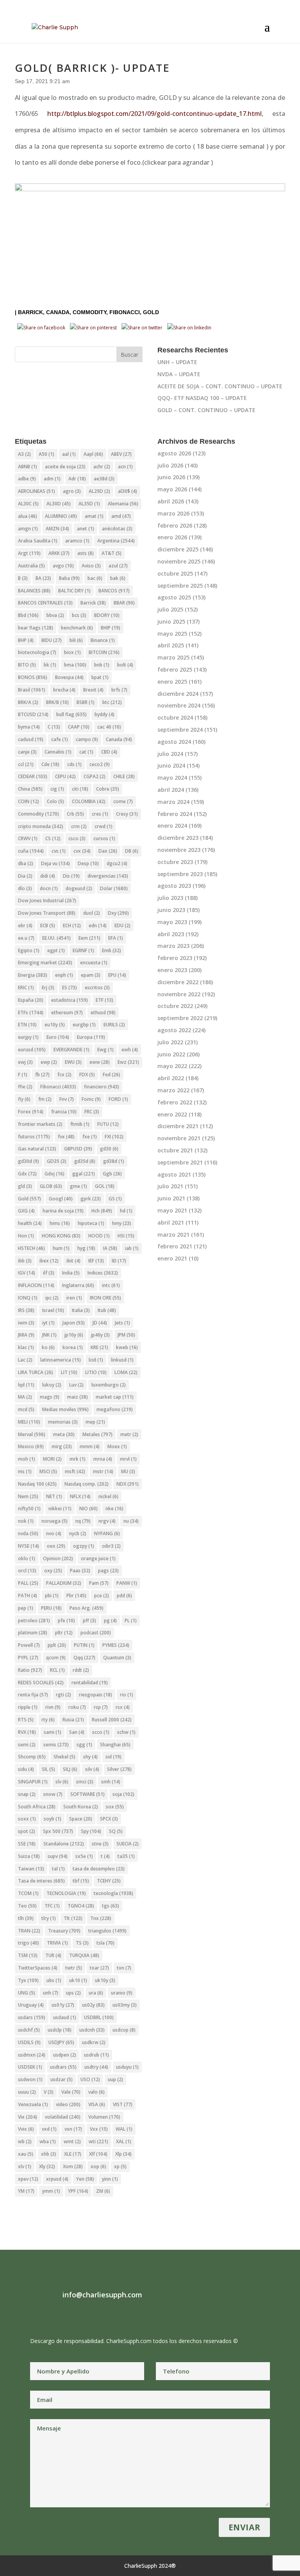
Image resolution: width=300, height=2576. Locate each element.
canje (27, 752)
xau (26, 2154)
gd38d (114, 1161)
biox (72, 652)
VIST (123, 2104)
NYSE (29, 1546)
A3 (24, 454)
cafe (60, 739)
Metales (97, 1434)
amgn (28, 529)
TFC (52, 1906)
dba (26, 863)
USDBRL (99, 2017)
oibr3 (111, 1546)
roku (77, 1707)
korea (73, 1347)
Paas (80, 1571)
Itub (107, 1310)
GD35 (57, 1161)
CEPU (65, 776)
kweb (127, 1347)
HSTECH (31, 1248)
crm (79, 826)
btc (112, 702)
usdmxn (32, 2055)
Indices (103, 1273)
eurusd (32, 1050)
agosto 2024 (174, 742)
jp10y (74, 1335)
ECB (48, 925)
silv (92, 1769)
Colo (55, 801)
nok (26, 1521)
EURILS (114, 1025)
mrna (103, 1459)
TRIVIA (57, 1943)
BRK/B (57, 702)
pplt (57, 1645)
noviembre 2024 (179, 705)
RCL (57, 1670)
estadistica (70, 1000)
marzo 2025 (173, 657)
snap (27, 1794)
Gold (151, 312)
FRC (92, 1112)
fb (42, 1075)
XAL (124, 2141)
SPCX (109, 1819)
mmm (90, 1446)
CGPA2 (95, 776)
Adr (77, 479)
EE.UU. (56, 938)
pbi (52, 1596)
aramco (77, 541)
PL (131, 1620)
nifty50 (29, 1508)
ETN (27, 1025)
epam (91, 975)
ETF (104, 1000)
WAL (124, 2129)
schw (126, 1732)
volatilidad (63, 2117)
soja (123, 1794)
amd (121, 516)
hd (126, 1211)
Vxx (99, 2129)
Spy (91, 1831)
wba (48, 2141)
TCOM (28, 1893)
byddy (104, 714)
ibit (73, 1261)
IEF (96, 1261)
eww (100, 1062)
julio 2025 (170, 609)
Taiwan (31, 1869)
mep (95, 1422)
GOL (105, 1186)
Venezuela (33, 2104)
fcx (64, 1075)
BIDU (52, 640)
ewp (49, 1062)
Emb (112, 950)
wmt (72, 2141)
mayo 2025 (172, 634)
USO (90, 2079)
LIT (69, 1372)
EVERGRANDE (71, 1050)
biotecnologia (37, 652)
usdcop (124, 2030)
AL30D (59, 504)
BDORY (107, 615)
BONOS (33, 677)
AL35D (89, 504)
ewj (25, 1062)
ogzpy (84, 1546)
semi (27, 1745)
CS (53, 838)
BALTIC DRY (74, 591)
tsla (105, 1943)
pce (102, 1596)
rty (48, 1720)
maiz (78, 1397)
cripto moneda (41, 826)
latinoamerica (61, 1360)
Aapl (93, 454)
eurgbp (84, 1025)
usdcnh (92, 2030)
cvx (82, 851)
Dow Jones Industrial (47, 900)
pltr (64, 1633)
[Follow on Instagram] (52, 2315)
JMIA (26, 1335)
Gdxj (54, 1174)
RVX (27, 1732)
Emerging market (45, 963)
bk (50, 665)
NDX (128, 1484)
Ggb (112, 1174)
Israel (53, 1310)
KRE (99, 1347)
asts (86, 553)
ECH (72, 925)
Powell (29, 1645)
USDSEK (30, 2067)
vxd (49, 2129)
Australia (31, 566)
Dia (25, 876)
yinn (110, 2179)
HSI (126, 1236)
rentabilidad (90, 1683)
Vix (28, 2117)
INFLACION (36, 1285)
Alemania (123, 504)
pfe (66, 1620)
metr (129, 1434)
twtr (74, 1968)
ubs (54, 1980)
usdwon (30, 2079)
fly (24, 1099)
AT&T (112, 553)
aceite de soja (65, 467)
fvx (66, 1137)
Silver (119, 1769)
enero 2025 (172, 682)
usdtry (96, 2067)
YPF (78, 2191)
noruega (54, 1521)
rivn (53, 1707)
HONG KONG (61, 1236)
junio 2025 (171, 621)
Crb (75, 814)
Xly (47, 2166)
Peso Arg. (87, 1608)
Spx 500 (58, 1831)
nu (131, 1521)
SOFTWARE (87, 1794)
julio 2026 (170, 465)
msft (75, 1471)
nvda (28, 1533)
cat (86, 752)
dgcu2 (117, 863)
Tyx (28, 1980)
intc (111, 1285)
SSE (27, 1844)
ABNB (28, 467)
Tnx (101, 1918)
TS (82, 1943)
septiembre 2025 (180, 586)
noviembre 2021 (179, 1138)
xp (120, 2166)
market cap (115, 1397)
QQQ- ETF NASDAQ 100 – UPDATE (202, 398)
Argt (29, 553)
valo (96, 2092)
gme (79, 1186)
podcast (96, 1633)
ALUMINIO (61, 516)
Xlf (98, 2154)
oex (56, 1546)
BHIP (111, 628)
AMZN (57, 529)
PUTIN (84, 1645)
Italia (81, 1310)
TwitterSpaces (38, 1968)
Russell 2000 (112, 1720)
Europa (91, 1037)
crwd (104, 826)
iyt (48, 1323)
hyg (86, 1248)
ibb (25, 1261)
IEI (119, 1261)
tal (58, 1869)
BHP (26, 640)
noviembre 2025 (179, 561)
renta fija (33, 1695)
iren (74, 1298)
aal (69, 454)
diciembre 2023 (178, 838)
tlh (26, 1918)
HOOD (99, 1236)
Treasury (64, 1931)
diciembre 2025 (178, 549)
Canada (58, 312)
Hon (26, 1236)
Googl (61, 1199)
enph (64, 975)
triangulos (107, 1931)
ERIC (26, 988)
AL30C (28, 504)
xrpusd (57, 2179)
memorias (63, 1422)
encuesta (94, 963)
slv (62, 1782)
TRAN (29, 1931)
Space (81, 1819)
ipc (52, 1298)
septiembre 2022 (180, 1018)
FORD (118, 1099)
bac (95, 578)
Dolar (114, 888)
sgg (84, 1745)
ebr (25, 925)
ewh (130, 1050)
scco (101, 1732)
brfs (119, 690)
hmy (122, 1223)
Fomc (91, 1099)
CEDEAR (33, 776)
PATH (28, 1596)
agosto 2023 (174, 886)
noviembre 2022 (179, 994)
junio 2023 (171, 910)
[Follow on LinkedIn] (68, 2315)
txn (124, 1968)
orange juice (98, 1558)
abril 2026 (171, 501)
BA (43, 578)
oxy (53, 1571)
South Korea (81, 1807)
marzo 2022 (173, 1090)
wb (25, 2141)
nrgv (107, 1521)
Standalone (64, 1844)
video (68, 2104)
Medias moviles (65, 1409)
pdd (124, 1596)
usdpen (65, 2055)
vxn (73, 2129)
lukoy (52, 1385)
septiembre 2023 (180, 874)
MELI (29, 1422)
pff (89, 1620)
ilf (49, 1273)
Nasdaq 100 (37, 1484)
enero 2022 (172, 1114)
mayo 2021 (172, 1210)
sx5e (84, 1856)
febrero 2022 (175, 1102)
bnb (102, 665)
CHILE (124, 776)
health (30, 1223)
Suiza (29, 1856)
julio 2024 (170, 754)
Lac (25, 1360)
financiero (102, 1087)
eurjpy (28, 1037)
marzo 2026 (173, 513)
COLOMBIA (89, 801)
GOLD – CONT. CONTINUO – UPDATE (206, 410)
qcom (56, 1658)
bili (76, 640)
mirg (62, 1446)
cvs (59, 851)
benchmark (77, 628)
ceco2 (100, 764)
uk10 (78, 1980)
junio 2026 (171, 477)
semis (56, 1745)
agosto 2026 (174, 453)
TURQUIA (84, 1955)
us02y (93, 2005)
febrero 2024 (175, 814)
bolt (125, 665)
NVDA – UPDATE (179, 374)
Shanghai (115, 1745)
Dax (108, 851)
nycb (78, 1533)
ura (96, 1993)
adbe (27, 479)
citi (80, 789)
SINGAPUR (33, 1782)
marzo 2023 (173, 946)
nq (83, 1521)
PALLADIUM (64, 1583)
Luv (76, 1385)
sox (115, 1807)
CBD (109, 752)
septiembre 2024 (180, 730)
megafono (115, 1409)
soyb (53, 1819)
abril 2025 (171, 645)
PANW (127, 1583)
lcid (96, 1360)
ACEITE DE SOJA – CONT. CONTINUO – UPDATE (220, 386)
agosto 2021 (174, 1174)
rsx (123, 1707)
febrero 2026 (175, 525)
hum (61, 1248)
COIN (29, 801)
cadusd (31, 739)
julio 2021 (170, 1186)
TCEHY (109, 1881)
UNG (27, 1993)
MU (128, 1471)
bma (75, 665)
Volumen (104, 2117)
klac (26, 1347)
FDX (87, 1075)
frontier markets (40, 1124)
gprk (91, 1199)
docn (49, 888)
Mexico (31, 1446)
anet (86, 529)
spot (27, 1831)
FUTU (108, 1124)
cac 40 (109, 727)
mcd (26, 1409)
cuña (31, 851)
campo (87, 739)
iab (132, 1248)
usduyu (127, 2067)
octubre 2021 (175, 1150)
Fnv (67, 1099)
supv (58, 1856)
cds (74, 764)
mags (50, 1397)
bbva (55, 615)
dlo (25, 888)
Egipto (29, 950)
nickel (108, 1496)
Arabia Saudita (38, 541)
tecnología (113, 1893)
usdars (32, 2017)
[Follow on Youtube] (83, 2315)
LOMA (126, 1372)
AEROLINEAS (37, 491)
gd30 (109, 1149)
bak (118, 578)
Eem (89, 938)
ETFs (31, 1012)
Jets (122, 1323)
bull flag (71, 714)
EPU (117, 975)
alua (28, 516)
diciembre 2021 (178, 1126)
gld (25, 1186)
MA (25, 1397)
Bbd (28, 615)
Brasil (32, 690)
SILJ (70, 1769)
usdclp (60, 2030)
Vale (71, 2092)
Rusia (73, 1720)
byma (29, 727)
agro (72, 491)
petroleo (34, 1620)
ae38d (104, 479)
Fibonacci (125, 312)
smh (111, 1782)
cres (100, 814)
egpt (56, 950)
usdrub (96, 2055)
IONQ (28, 1298)
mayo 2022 (172, 1066)
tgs (111, 1906)
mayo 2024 (172, 778)
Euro (58, 1037)
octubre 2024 (175, 717)
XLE (73, 2154)
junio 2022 (171, 1054)
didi (48, 876)
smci (85, 1782)
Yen (85, 2179)
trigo (29, 1943)
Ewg (105, 1050)
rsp (101, 1707)
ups (73, 1993)
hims (60, 1223)
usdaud (65, 2017)
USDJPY (61, 2042)
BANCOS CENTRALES (45, 603)
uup (115, 2079)
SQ (116, 1831)
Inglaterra (78, 1285)
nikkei (60, 1508)
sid (113, 1757)
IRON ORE (105, 1298)
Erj (48, 988)
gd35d (85, 1161)
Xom (73, 2166)
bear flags (36, 628)
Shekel (64, 1757)
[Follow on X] (36, 2315)
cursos (104, 838)
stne (100, 1844)
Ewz (128, 1062)
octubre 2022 (175, 1006)
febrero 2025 (175, 669)
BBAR (124, 603)
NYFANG (107, 1533)
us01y (63, 2005)
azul (118, 566)
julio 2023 (170, 898)
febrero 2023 (175, 958)
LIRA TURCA (36, 1372)
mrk (78, 1459)
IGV (27, 1273)
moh (27, 1459)
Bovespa (69, 677)
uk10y (105, 1980)
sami (53, 1732)
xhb (49, 2154)
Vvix (26, 2129)
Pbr (76, 1596)
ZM (103, 2191)
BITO (27, 665)
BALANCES (34, 591)
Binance (103, 640)
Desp (88, 863)
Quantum (117, 1658)
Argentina (116, 541)
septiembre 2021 (180, 1162)
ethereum (67, 1012)
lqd (26, 1385)
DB (132, 851)
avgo (63, 566)
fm (45, 1099)
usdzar (62, 2079)
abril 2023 (171, 934)
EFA (116, 938)
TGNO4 (81, 1906)
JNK (49, 1335)
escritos (97, 988)
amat (94, 516)
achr (102, 467)
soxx (27, 1819)
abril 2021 (171, 1222)
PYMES (116, 1645)
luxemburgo (109, 1385)
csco (77, 838)
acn (125, 467)
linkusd (122, 1360)
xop (98, 2166)
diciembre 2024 (178, 694)
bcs (79, 615)
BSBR (86, 702)
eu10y (55, 1025)
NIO (88, 1508)
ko (48, 1347)
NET (54, 1496)
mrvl (128, 1459)
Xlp (123, 2154)
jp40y (100, 1335)
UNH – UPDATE (177, 362)
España (31, 1000)
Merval (32, 1434)
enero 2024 (172, 826)
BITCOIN (104, 652)
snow (53, 1794)
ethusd (103, 1012)
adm (52, 479)
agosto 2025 (174, 597)
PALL (28, 1583)
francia (64, 1112)
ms (25, 1471)
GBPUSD (78, 1149)
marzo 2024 (173, 802)
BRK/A (28, 702)
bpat (100, 677)
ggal (84, 1174)
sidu (26, 1769)
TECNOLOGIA (66, 1893)
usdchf (29, 2030)
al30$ (128, 491)
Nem (28, 1496)
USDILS (29, 2042)
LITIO (96, 1372)
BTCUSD (33, 714)
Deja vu (55, 863)
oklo (27, 1558)
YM (26, 2191)
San (77, 1732)
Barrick (30, 312)
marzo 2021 (173, 1235)
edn (98, 925)
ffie (25, 1087)
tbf (81, 1881)
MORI (52, 1459)
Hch (102, 1211)
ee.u (26, 938)
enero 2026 (172, 537)
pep (26, 1608)
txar (99, 1968)
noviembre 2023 (179, 850)
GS (115, 1199)
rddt (81, 1670)
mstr (103, 1471)
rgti (63, 1695)
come (123, 801)
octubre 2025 (175, 573)
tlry (49, 1918)
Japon (74, 1323)
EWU (73, 1062)
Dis (71, 876)
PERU (51, 1608)
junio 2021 (171, 1198)
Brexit (93, 690)
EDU (122, 925)
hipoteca (91, 1223)
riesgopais (96, 1695)
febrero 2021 (175, 1246)
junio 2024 (171, 765)
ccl (26, 764)
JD (100, 1323)
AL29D (99, 491)
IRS (26, 1310)
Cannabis (58, 752)
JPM (126, 1335)
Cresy (127, 814)
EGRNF (83, 950)
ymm (51, 2191)
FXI (114, 1137)
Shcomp (32, 1757)
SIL (48, 1769)
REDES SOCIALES (41, 1683)
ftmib (80, 1124)
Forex (31, 1112)
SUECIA (128, 1844)
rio (127, 1695)
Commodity (89, 312)
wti (98, 2141)
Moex (117, 1446)
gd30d (29, 1161)
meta (64, 1434)
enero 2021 (172, 1258)
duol (92, 913)
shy (90, 1757)
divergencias (108, 876)
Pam (99, 1583)
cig (57, 789)
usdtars (63, 2067)
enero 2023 (172, 970)
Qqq (84, 1658)
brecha (64, 690)
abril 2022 (171, 1078)
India (71, 1273)
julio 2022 (170, 1042)
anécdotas (117, 529)
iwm (26, 1323)
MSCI (48, 1471)
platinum (33, 1633)
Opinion (58, 1558)
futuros (34, 1137)
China (30, 789)
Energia (33, 975)
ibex (49, 1261)
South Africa (37, 1807)
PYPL (28, 1658)
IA (110, 1248)
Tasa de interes (41, 1881)
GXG (26, 1211)
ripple (28, 1707)
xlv (25, 2166)
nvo (54, 1533)
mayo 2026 (172, 489)
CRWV (28, 838)
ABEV (121, 454)
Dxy (118, 913)
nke (114, 1508)
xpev (28, 2179)
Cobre (108, 789)
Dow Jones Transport (47, 913)
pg (110, 1620)
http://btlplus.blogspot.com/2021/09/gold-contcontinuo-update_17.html (154, 114)
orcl (27, 1571)
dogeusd (79, 888)
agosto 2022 (174, 1030)
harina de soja (63, 1211)
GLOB (51, 1186)
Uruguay (31, 2005)
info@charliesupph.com (102, 2295)
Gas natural (37, 1149)
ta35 (126, 1856)
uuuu (27, 2092)
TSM (28, 1955)
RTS (26, 1720)
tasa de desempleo (99, 1869)
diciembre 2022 (178, 982)
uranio (122, 1993)
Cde (50, 764)
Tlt (73, 1918)
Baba (69, 578)
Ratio (30, 1670)
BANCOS (114, 591)
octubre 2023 (175, 862)
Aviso (91, 566)
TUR (53, 1955)
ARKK (59, 553)
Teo (27, 1906)
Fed (112, 1075)
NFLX (80, 1496)
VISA (97, 2104)
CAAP (79, 727)
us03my (125, 2005)
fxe (90, 1137)
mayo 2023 (172, 922)
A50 (46, 454)
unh (51, 1993)
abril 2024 (171, 790)
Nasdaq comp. (87, 1484)
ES (70, 988)
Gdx (27, 1174)
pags (108, 1571)
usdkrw (94, 2042)
